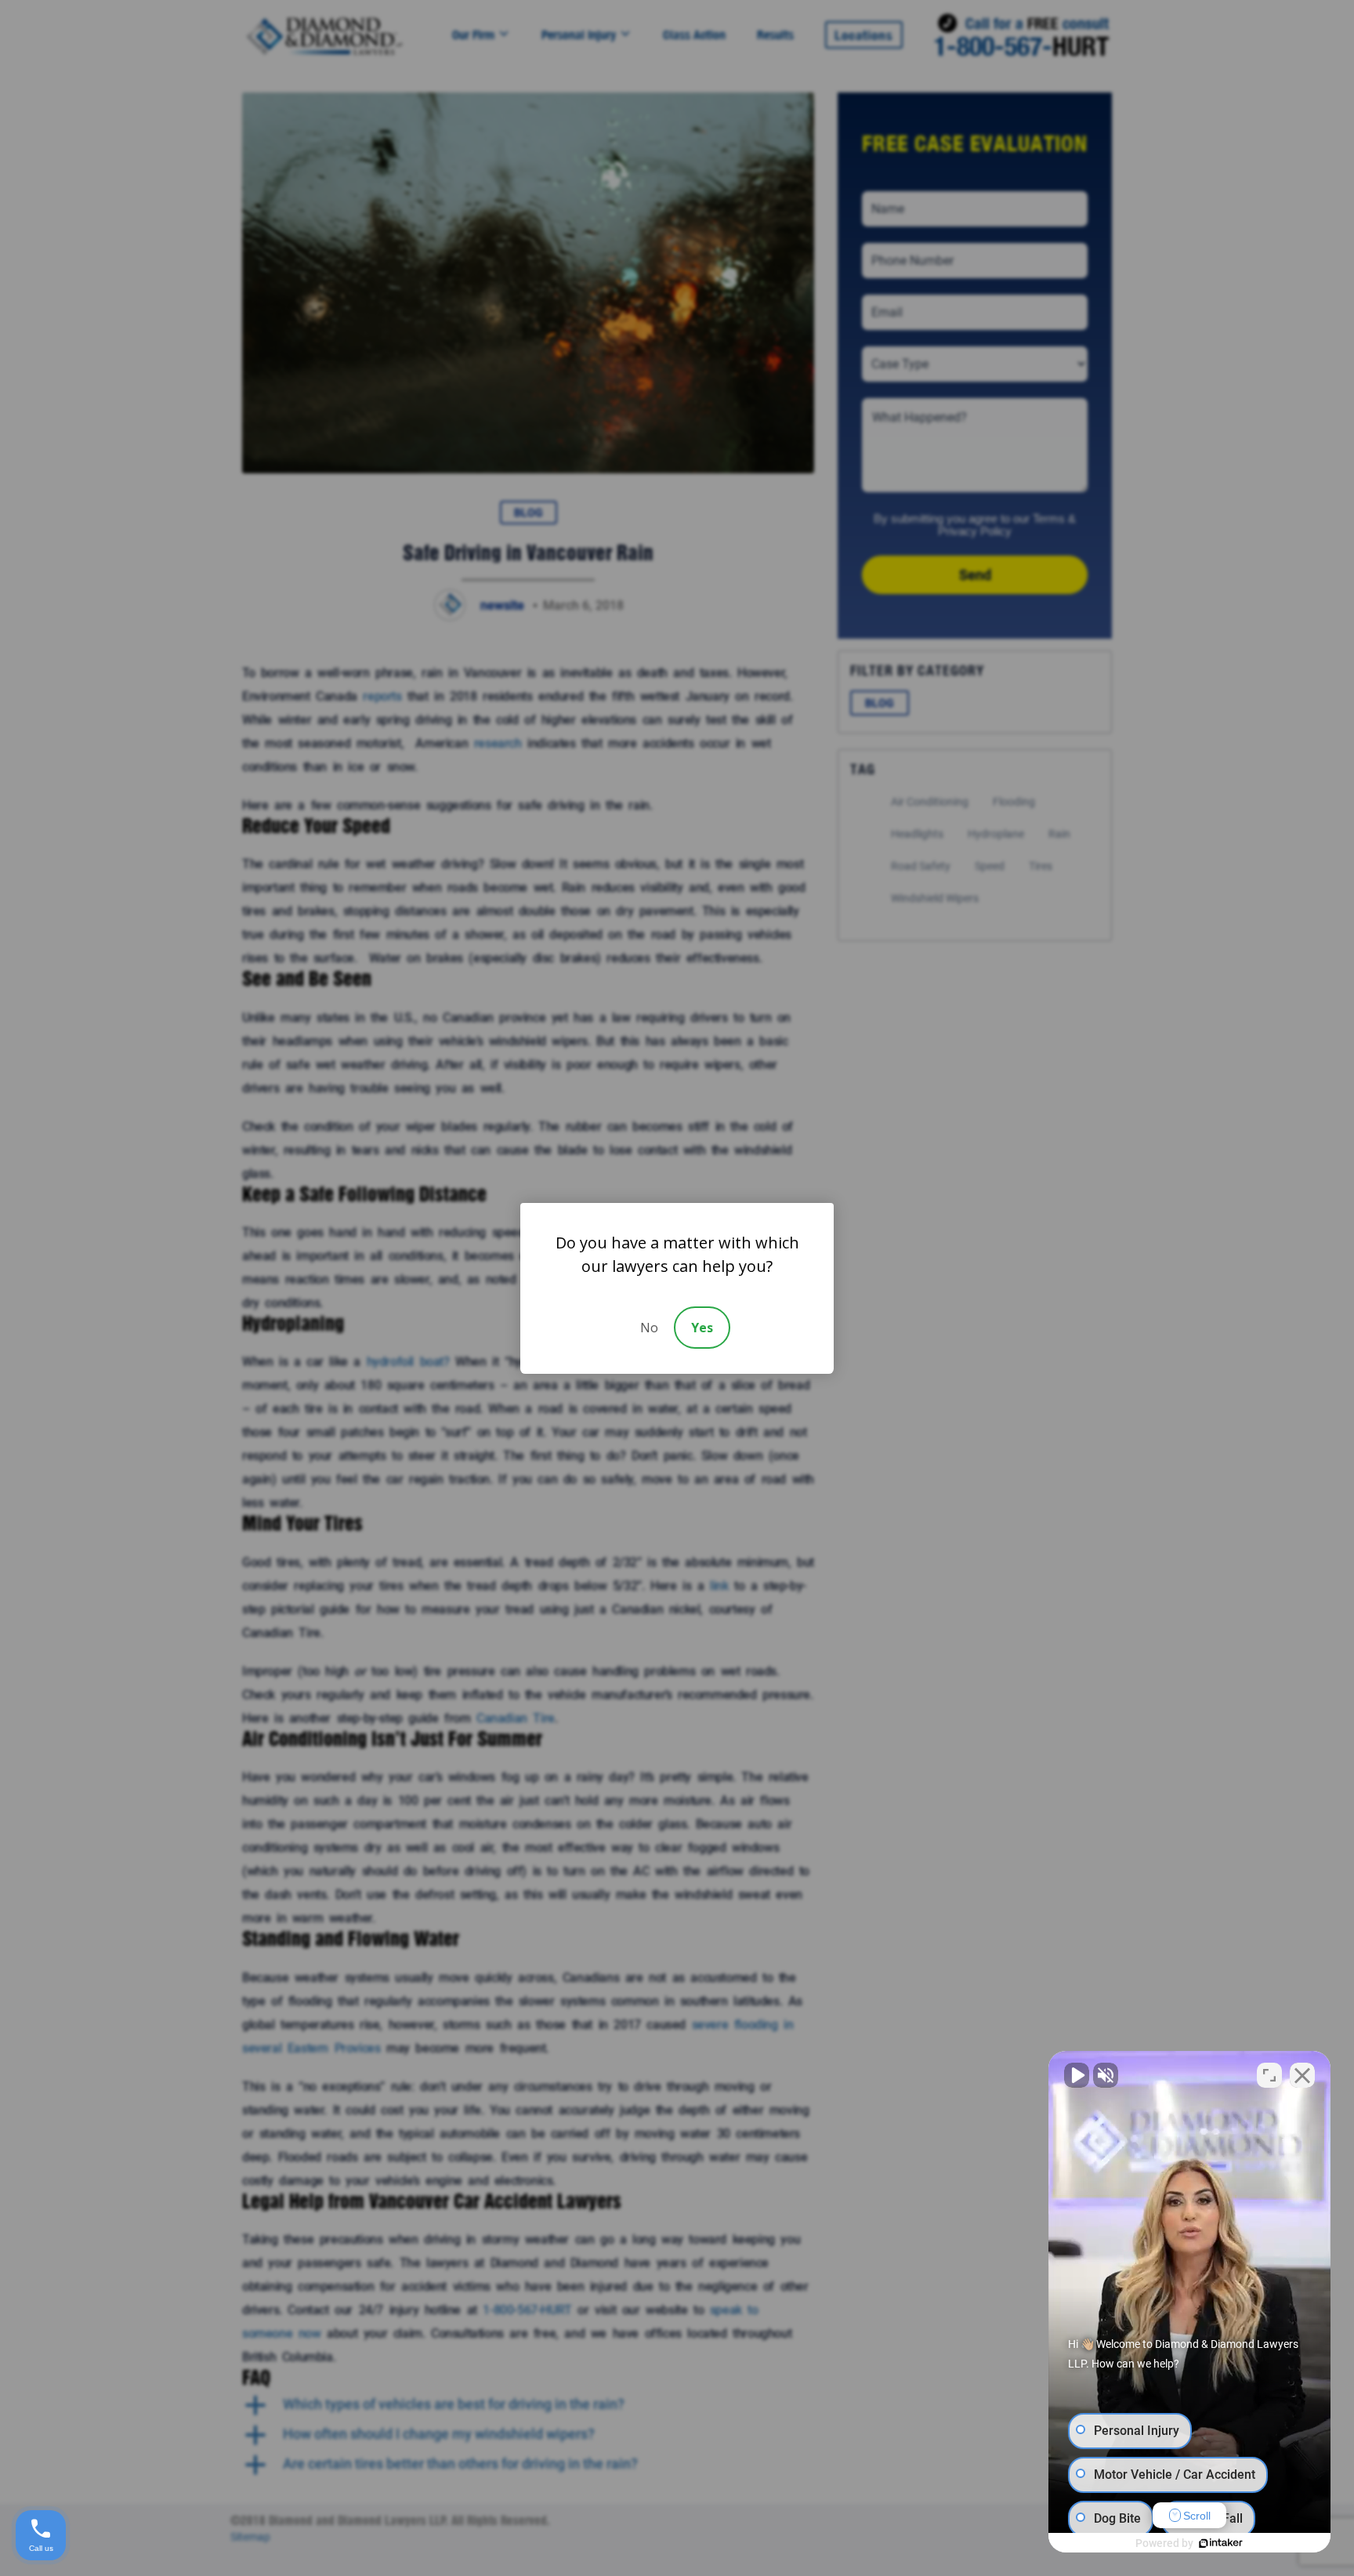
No (649, 1328)
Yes (702, 1328)
